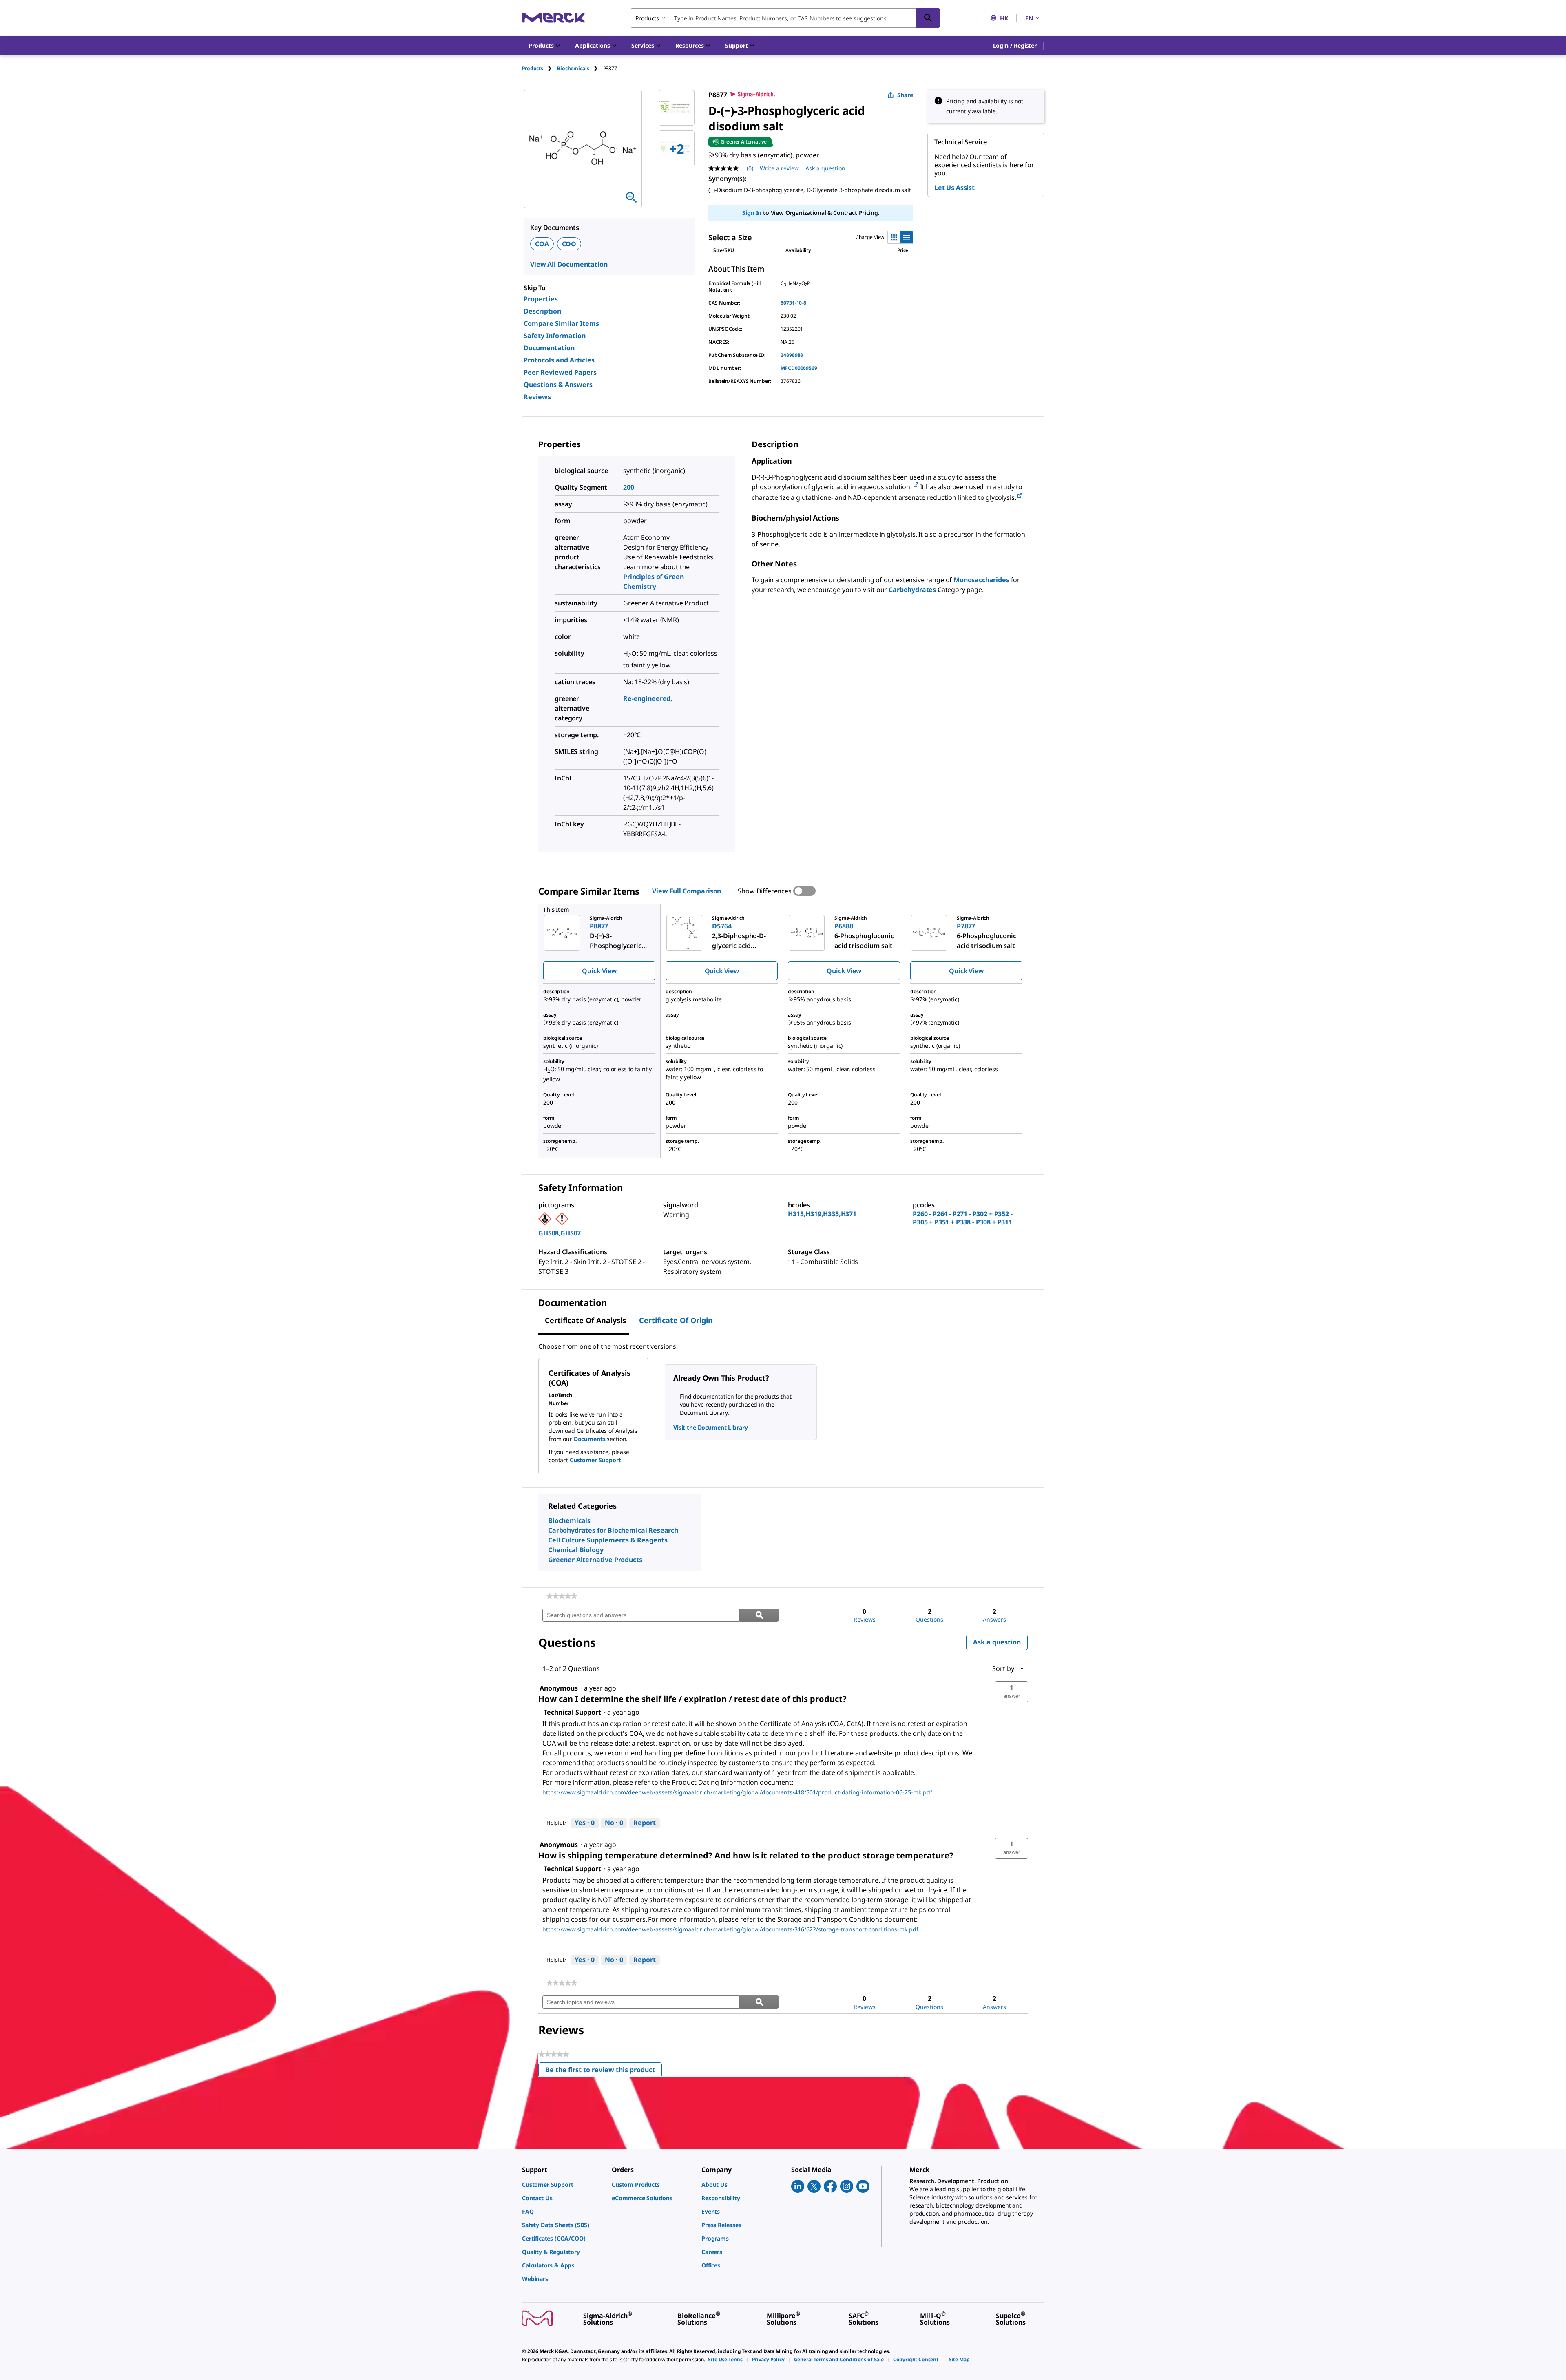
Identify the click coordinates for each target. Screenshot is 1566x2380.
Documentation (549, 348)
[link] (562, 1596)
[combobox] (785, 18)
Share (905, 95)
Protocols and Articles (559, 360)
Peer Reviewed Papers (560, 372)
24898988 (792, 355)
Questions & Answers (558, 385)
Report (645, 1823)
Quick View (599, 971)
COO (569, 244)
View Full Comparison (687, 891)
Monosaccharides (981, 580)
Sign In (752, 213)
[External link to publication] (916, 485)
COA (542, 244)
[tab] (540, 68)
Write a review (779, 168)
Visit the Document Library (710, 1427)
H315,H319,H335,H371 (822, 1214)
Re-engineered (647, 698)
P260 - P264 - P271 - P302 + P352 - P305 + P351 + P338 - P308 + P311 (963, 1218)
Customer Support (595, 1460)
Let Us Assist (954, 188)
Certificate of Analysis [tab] (585, 1320)
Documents (590, 1439)
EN (1029, 18)
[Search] (928, 18)
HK (1004, 18)
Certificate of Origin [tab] (676, 1320)
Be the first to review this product (604, 2072)
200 (629, 487)
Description (542, 311)
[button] (1015, 46)
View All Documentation (569, 264)
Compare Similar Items (561, 323)
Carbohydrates (912, 590)
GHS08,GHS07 (560, 1233)
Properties (541, 299)
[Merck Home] (553, 18)
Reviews (537, 397)
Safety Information (555, 336)
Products (533, 68)
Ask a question (825, 168)
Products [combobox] (647, 18)
